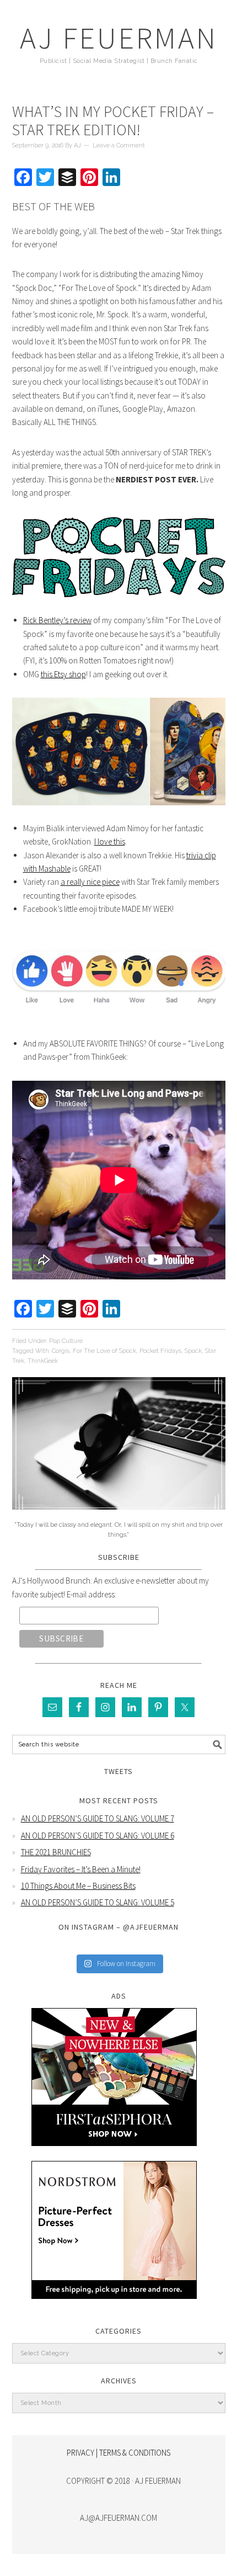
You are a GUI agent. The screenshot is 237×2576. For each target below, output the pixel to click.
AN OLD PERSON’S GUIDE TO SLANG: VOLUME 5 (98, 1902)
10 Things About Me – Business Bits (78, 1886)
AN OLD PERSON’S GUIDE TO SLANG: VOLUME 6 (98, 1836)
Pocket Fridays (160, 1351)
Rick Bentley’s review (57, 620)
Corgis (61, 1351)
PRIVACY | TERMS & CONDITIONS (118, 2453)
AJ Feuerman (119, 38)
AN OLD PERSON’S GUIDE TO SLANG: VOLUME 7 (98, 1818)
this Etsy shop (63, 674)
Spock (193, 1351)
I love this (110, 841)
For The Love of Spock (104, 1351)
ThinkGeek (43, 1361)
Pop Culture (66, 1341)
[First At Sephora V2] (114, 2154)
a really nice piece (90, 882)
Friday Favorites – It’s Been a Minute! (81, 1869)
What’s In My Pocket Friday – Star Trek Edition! (113, 121)
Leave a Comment (119, 145)
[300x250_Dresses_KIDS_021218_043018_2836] (114, 2307)
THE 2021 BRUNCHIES (56, 1852)
